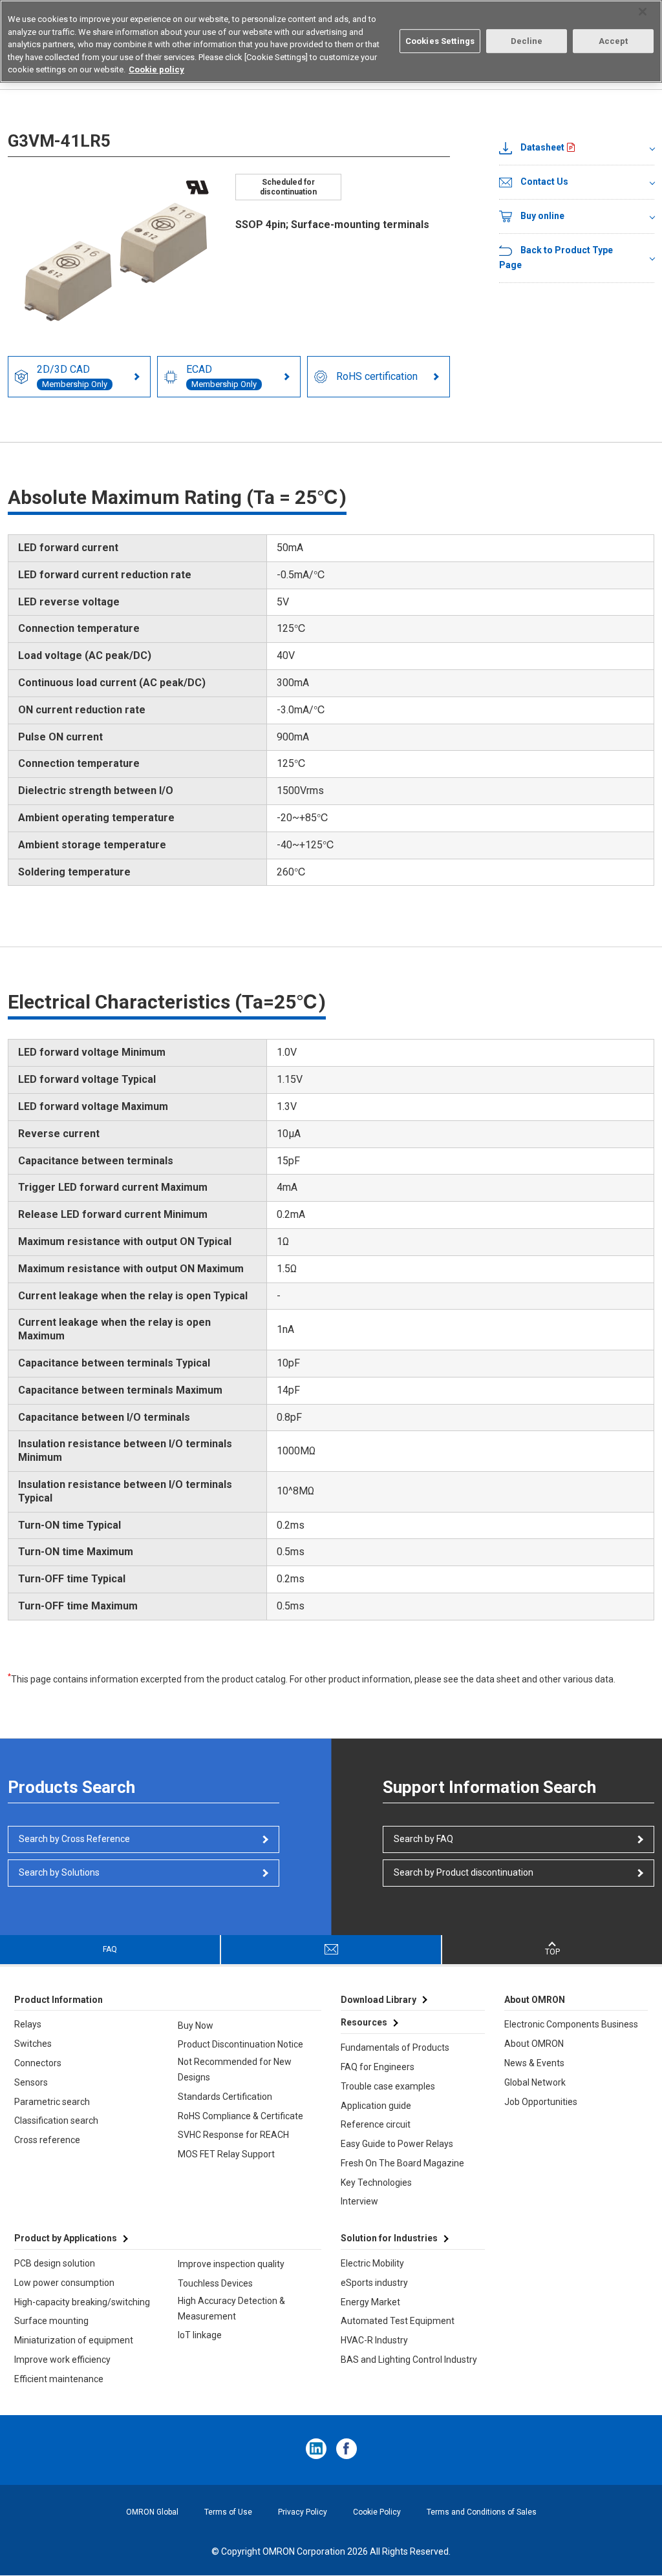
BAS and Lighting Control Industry (409, 2360)
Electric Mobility (372, 2263)
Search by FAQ (423, 1839)
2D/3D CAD (72, 376)
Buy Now (196, 2026)
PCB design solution (55, 2263)
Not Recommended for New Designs (235, 2069)
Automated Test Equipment (398, 2321)
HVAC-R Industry (374, 2340)
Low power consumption (64, 2283)
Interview (359, 2201)
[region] (331, 41)
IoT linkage (200, 2335)
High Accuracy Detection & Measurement (231, 2309)
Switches (33, 2044)
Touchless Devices (215, 2283)
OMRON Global (152, 2512)
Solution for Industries (389, 2238)
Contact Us (544, 182)
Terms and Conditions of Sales (482, 2512)
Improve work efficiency (62, 2360)
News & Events (534, 2063)
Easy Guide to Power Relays (397, 2144)
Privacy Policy (303, 2512)
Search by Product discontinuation (464, 1872)
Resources (364, 2022)
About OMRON (534, 2044)
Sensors (31, 2082)
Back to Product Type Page (556, 258)
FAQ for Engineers (378, 2067)
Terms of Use (228, 2512)
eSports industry (374, 2283)
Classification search (56, 2120)
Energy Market (370, 2302)
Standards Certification (225, 2097)
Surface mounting (51, 2321)
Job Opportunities (541, 2102)
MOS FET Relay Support (226, 2154)
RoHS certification (377, 376)
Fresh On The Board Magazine (402, 2163)
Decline (527, 41)
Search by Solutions (59, 1872)
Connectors (38, 2063)
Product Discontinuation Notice (240, 2044)
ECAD (221, 376)
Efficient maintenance (59, 2379)
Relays (28, 2024)
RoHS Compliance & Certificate (240, 2116)
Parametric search (52, 2102)
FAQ (110, 1949)
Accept (614, 41)
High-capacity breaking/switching (82, 2302)
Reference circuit (376, 2124)
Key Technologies (376, 2183)
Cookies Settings (440, 41)
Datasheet (542, 147)
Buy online (542, 216)
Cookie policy (156, 69)
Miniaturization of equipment (74, 2340)
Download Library (379, 2000)
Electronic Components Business (571, 2024)
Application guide (376, 2106)
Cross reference (47, 2140)
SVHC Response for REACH (233, 2135)
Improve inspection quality (231, 2264)
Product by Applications (66, 2238)
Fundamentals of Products (395, 2047)
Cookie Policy (377, 2512)
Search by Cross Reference (74, 1839)
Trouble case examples (388, 2086)
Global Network (535, 2082)
